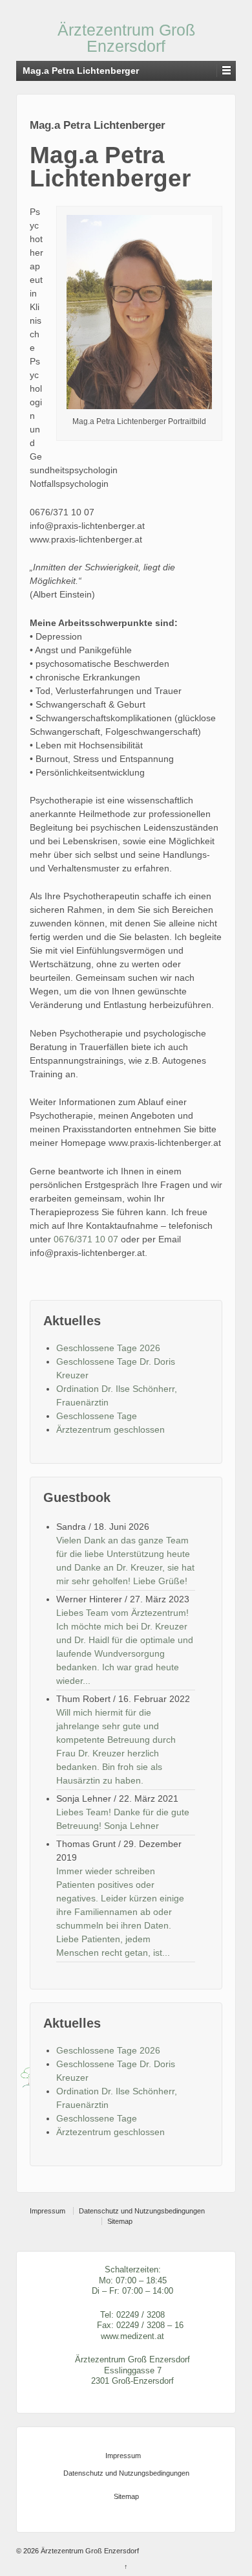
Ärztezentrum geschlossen (110, 1429)
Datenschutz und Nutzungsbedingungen (142, 2211)
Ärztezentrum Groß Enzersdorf (126, 38)
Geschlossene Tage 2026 (108, 1348)
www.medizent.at (132, 2336)
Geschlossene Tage (97, 1416)
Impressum (47, 2211)
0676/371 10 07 (86, 1239)
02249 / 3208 (141, 2315)
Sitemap (120, 2221)
